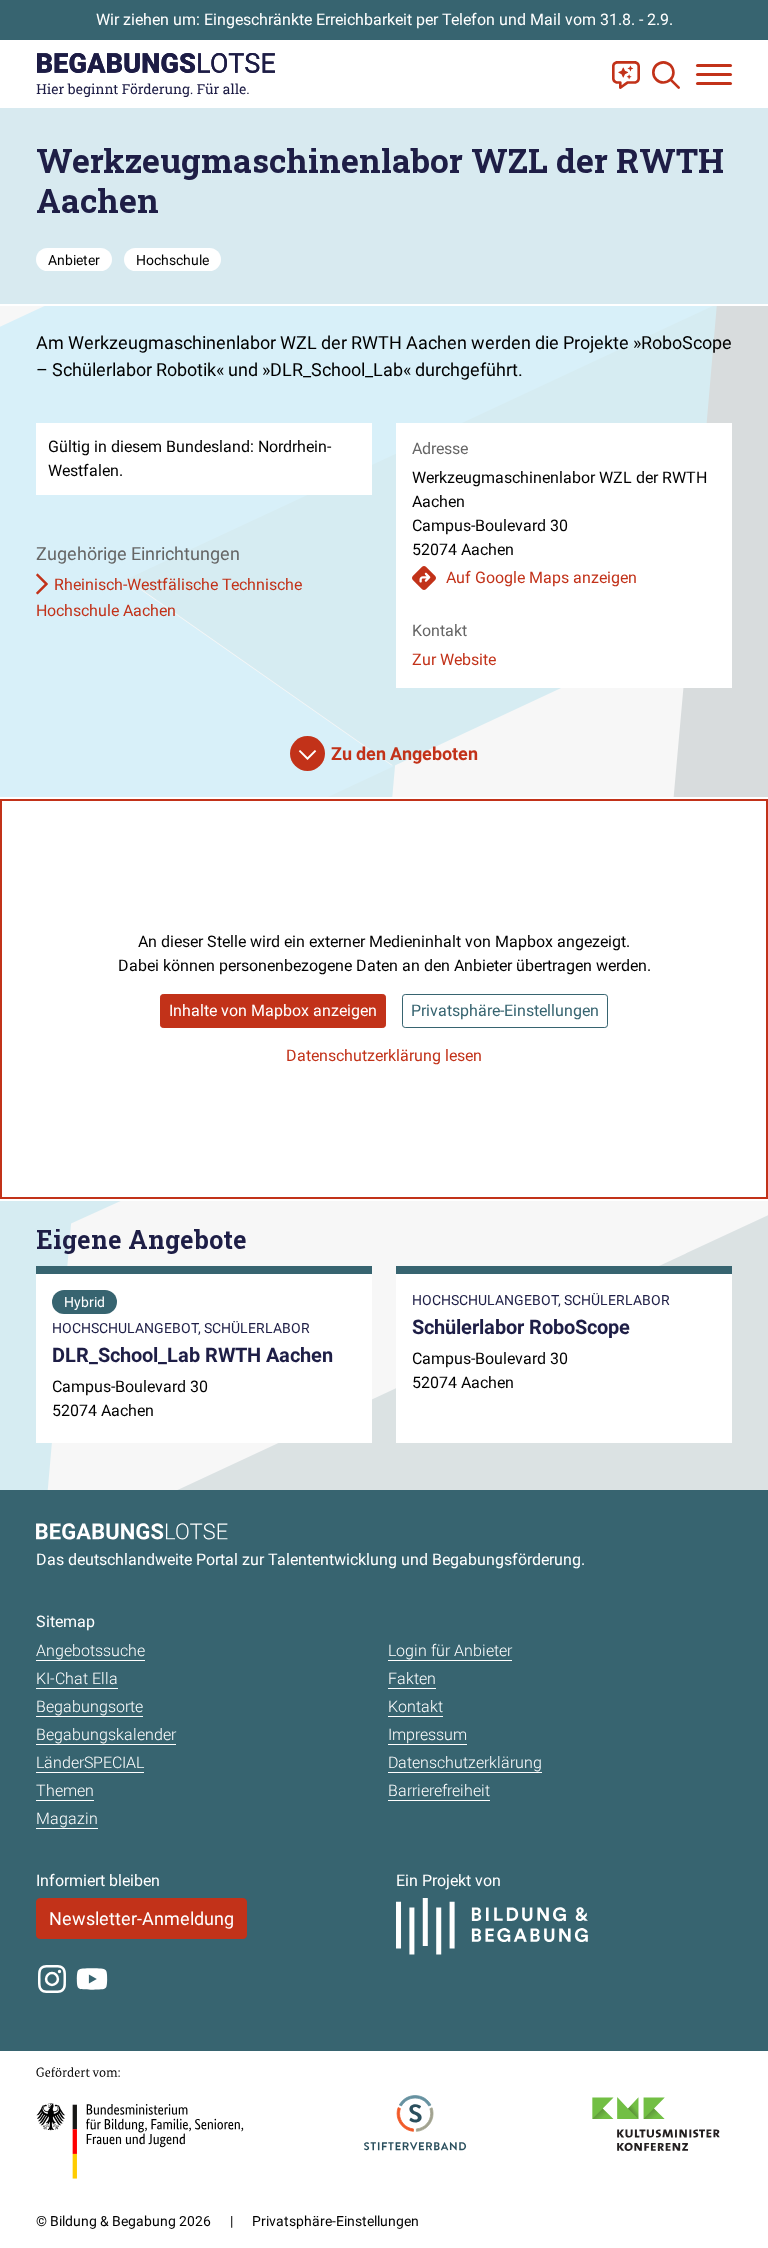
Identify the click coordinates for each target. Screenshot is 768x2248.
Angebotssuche (90, 1650)
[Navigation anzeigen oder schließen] (714, 74)
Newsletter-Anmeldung (141, 1918)
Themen (65, 1790)
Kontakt (415, 1706)
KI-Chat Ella (77, 1678)
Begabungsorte (89, 1706)
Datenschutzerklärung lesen (384, 1055)
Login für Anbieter (450, 1650)
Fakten (412, 1678)
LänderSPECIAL (90, 1762)
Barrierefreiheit (439, 1790)
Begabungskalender (106, 1734)
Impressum (427, 1734)
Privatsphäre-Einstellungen (505, 1010)
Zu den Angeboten (404, 753)
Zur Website (454, 659)
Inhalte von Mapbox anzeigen (273, 1010)
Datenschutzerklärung (465, 1762)
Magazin (67, 1818)
